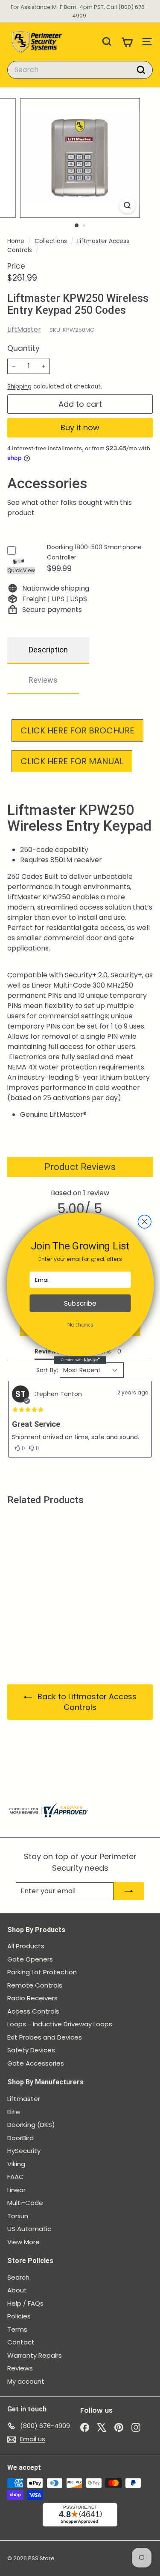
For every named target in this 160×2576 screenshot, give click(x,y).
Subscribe (80, 1303)
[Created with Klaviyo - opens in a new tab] (80, 1360)
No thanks (80, 1324)
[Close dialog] (144, 1221)
